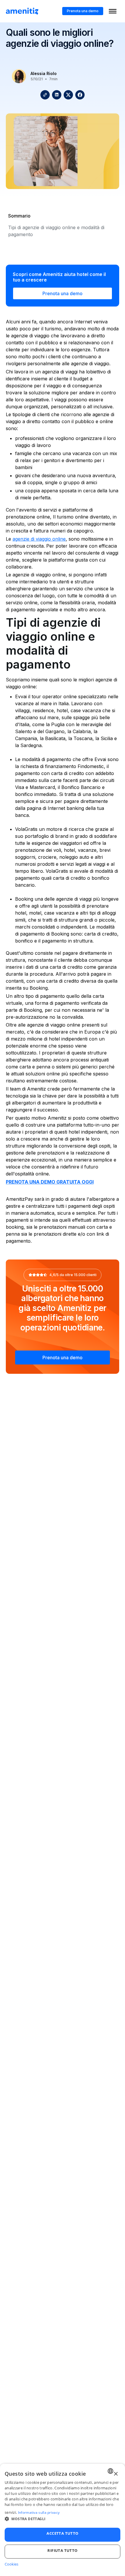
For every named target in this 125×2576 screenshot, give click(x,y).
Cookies (11, 2564)
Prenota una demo (83, 11)
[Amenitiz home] (22, 11)
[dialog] (63, 2520)
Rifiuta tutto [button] (62, 2550)
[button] (63, 2519)
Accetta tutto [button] (62, 2533)
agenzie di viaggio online (39, 539)
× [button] (116, 2474)
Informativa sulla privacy (39, 2513)
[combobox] (110, 2471)
